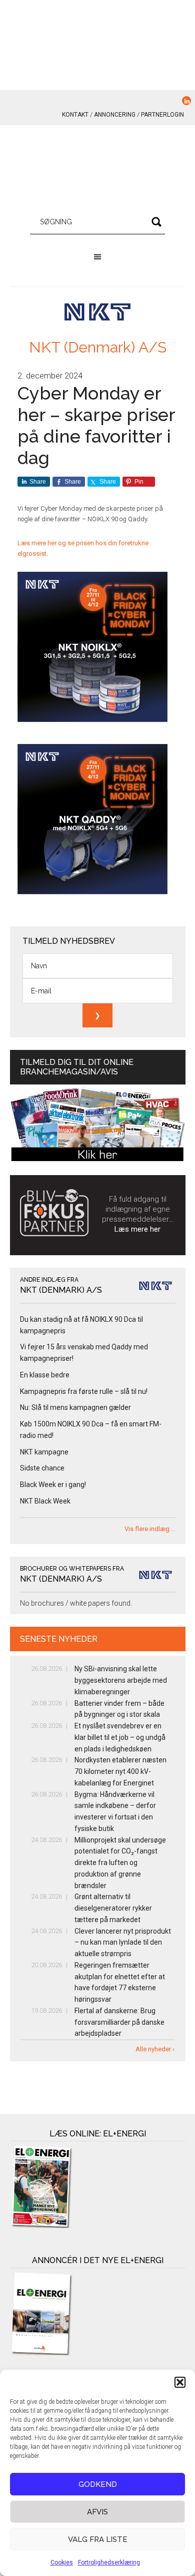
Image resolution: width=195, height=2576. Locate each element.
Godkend (98, 2484)
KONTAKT (75, 115)
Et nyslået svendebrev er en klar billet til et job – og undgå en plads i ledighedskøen (120, 1737)
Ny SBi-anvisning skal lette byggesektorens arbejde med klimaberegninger (121, 1680)
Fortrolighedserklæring (109, 2562)
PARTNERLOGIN (162, 115)
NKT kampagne (44, 1452)
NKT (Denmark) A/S (98, 347)
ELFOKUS (98, 170)
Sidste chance (42, 1468)
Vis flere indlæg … (150, 1529)
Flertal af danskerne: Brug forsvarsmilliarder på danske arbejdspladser (119, 2022)
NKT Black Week (45, 1501)
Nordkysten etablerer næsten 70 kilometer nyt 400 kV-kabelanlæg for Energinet (120, 1771)
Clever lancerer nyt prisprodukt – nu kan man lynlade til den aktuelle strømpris (123, 1943)
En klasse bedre (45, 1375)
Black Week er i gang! (53, 1485)
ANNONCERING (115, 115)
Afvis (97, 2512)
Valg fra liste (98, 2539)
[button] (180, 2382)
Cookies (62, 2562)
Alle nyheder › (155, 2049)
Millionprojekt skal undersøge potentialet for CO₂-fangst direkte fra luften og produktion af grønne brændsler (120, 1863)
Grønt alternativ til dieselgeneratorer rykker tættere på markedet (113, 1908)
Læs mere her (137, 1229)
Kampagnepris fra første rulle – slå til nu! (84, 1391)
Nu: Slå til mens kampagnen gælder (75, 1407)
